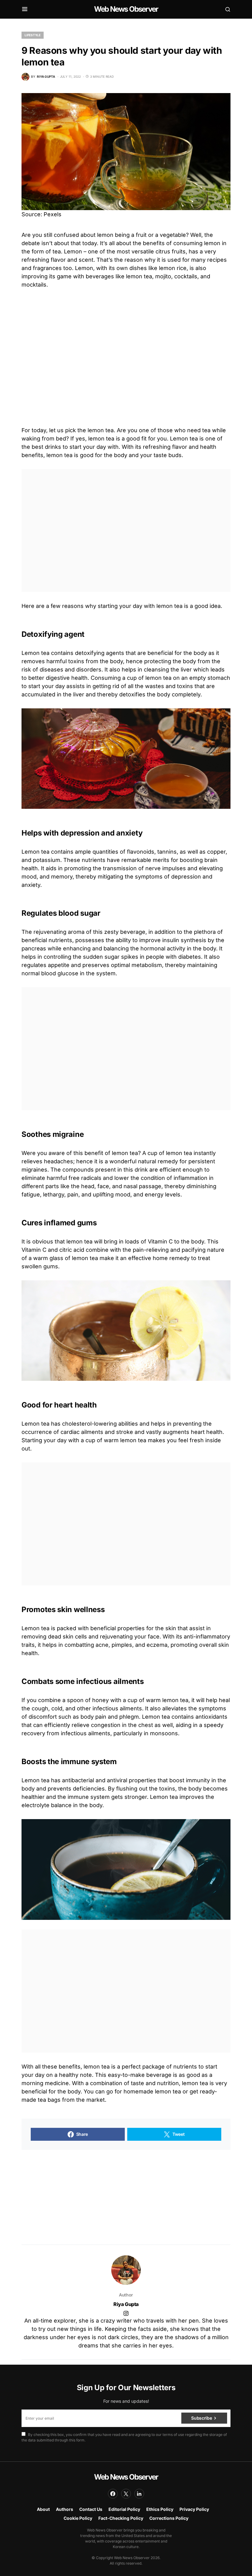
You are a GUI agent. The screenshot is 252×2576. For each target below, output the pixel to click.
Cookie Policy (78, 2518)
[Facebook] (113, 2494)
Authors (65, 2509)
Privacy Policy (194, 2509)
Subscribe (201, 2418)
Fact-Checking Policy (121, 2518)
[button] (25, 9)
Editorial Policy (124, 2509)
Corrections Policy (169, 2518)
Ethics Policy (160, 2509)
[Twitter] (126, 2494)
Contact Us (91, 2509)
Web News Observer (126, 9)
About (43, 2509)
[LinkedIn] (139, 2494)
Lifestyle (33, 35)
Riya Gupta (126, 2304)
